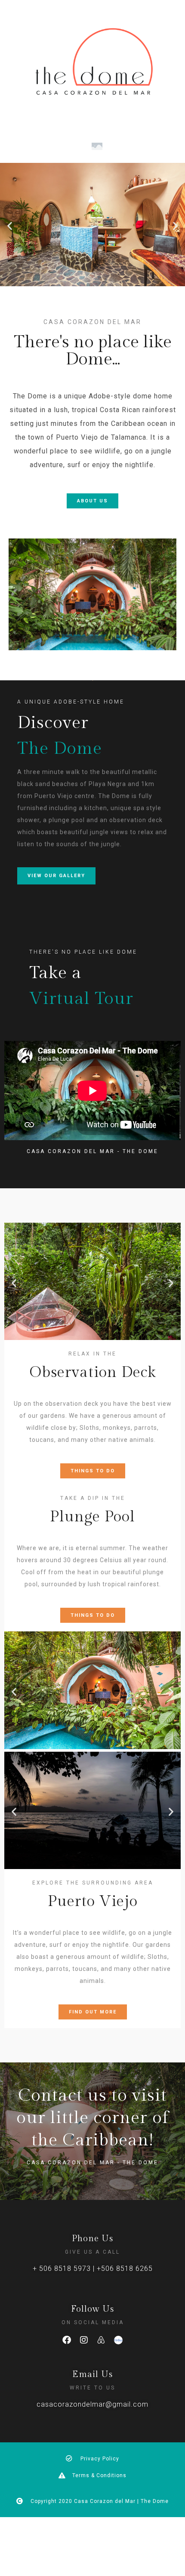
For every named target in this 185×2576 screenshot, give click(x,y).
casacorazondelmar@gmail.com (92, 2404)
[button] (10, 226)
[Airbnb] (101, 2340)
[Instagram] (84, 2340)
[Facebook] (67, 2340)
